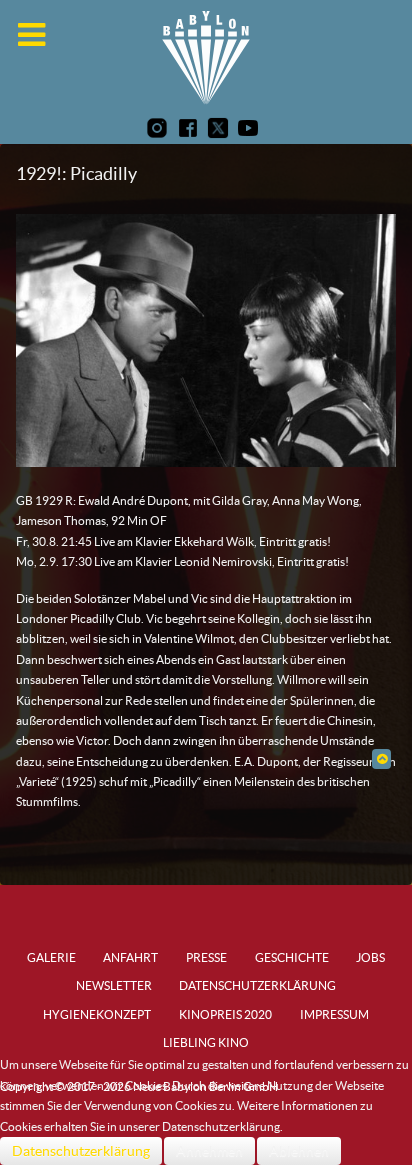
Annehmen (209, 1151)
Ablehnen (299, 1151)
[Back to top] (381, 758)
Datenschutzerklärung (81, 1151)
